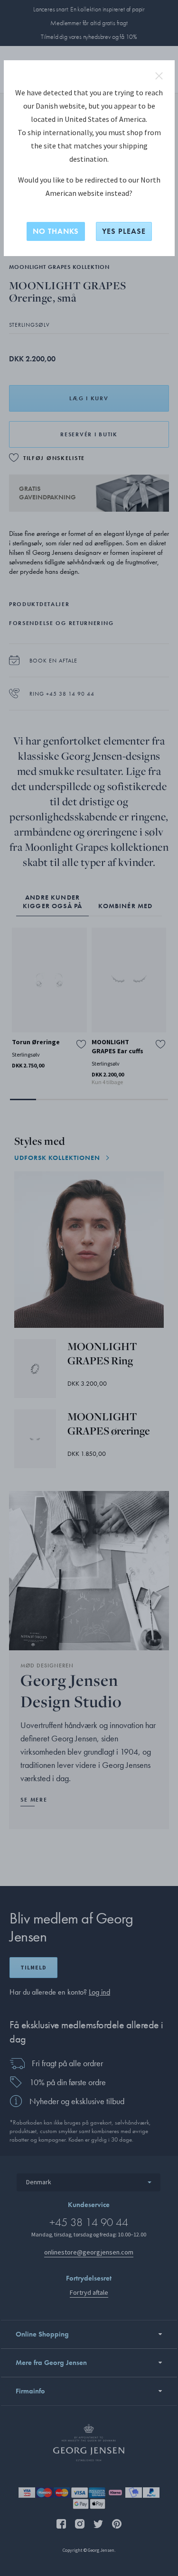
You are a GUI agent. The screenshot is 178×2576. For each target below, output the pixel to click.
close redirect (159, 76)
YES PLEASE (124, 231)
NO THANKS (56, 231)
